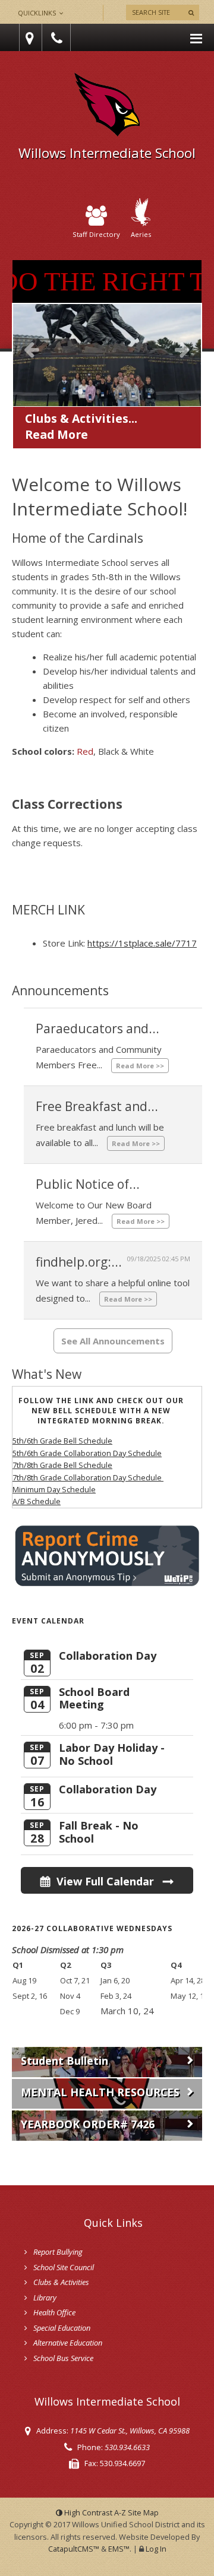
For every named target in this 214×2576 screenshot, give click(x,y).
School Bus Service (63, 2358)
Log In (156, 2549)
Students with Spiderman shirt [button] (98, 391)
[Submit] (191, 12)
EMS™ (119, 2549)
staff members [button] (62, 391)
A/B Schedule (37, 1501)
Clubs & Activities (61, 2282)
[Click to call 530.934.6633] (58, 38)
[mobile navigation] (196, 37)
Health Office (54, 2312)
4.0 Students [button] (152, 391)
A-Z (136, 2512)
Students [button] (116, 391)
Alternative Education (68, 2343)
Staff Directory (96, 234)
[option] (107, 363)
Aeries (141, 234)
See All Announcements (113, 1341)
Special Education (62, 2328)
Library (45, 2297)
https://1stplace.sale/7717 (142, 943)
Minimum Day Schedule (54, 1489)
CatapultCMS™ (74, 2549)
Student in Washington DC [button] (80, 391)
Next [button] (182, 349)
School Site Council (64, 2267)
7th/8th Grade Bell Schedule (62, 1465)
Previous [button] (32, 349)
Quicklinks (38, 13)
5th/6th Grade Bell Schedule (62, 1441)
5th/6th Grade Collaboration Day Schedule (87, 1453)
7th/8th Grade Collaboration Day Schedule (88, 1477)
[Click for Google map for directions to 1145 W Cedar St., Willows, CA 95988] (28, 38)
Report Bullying (58, 2252)
